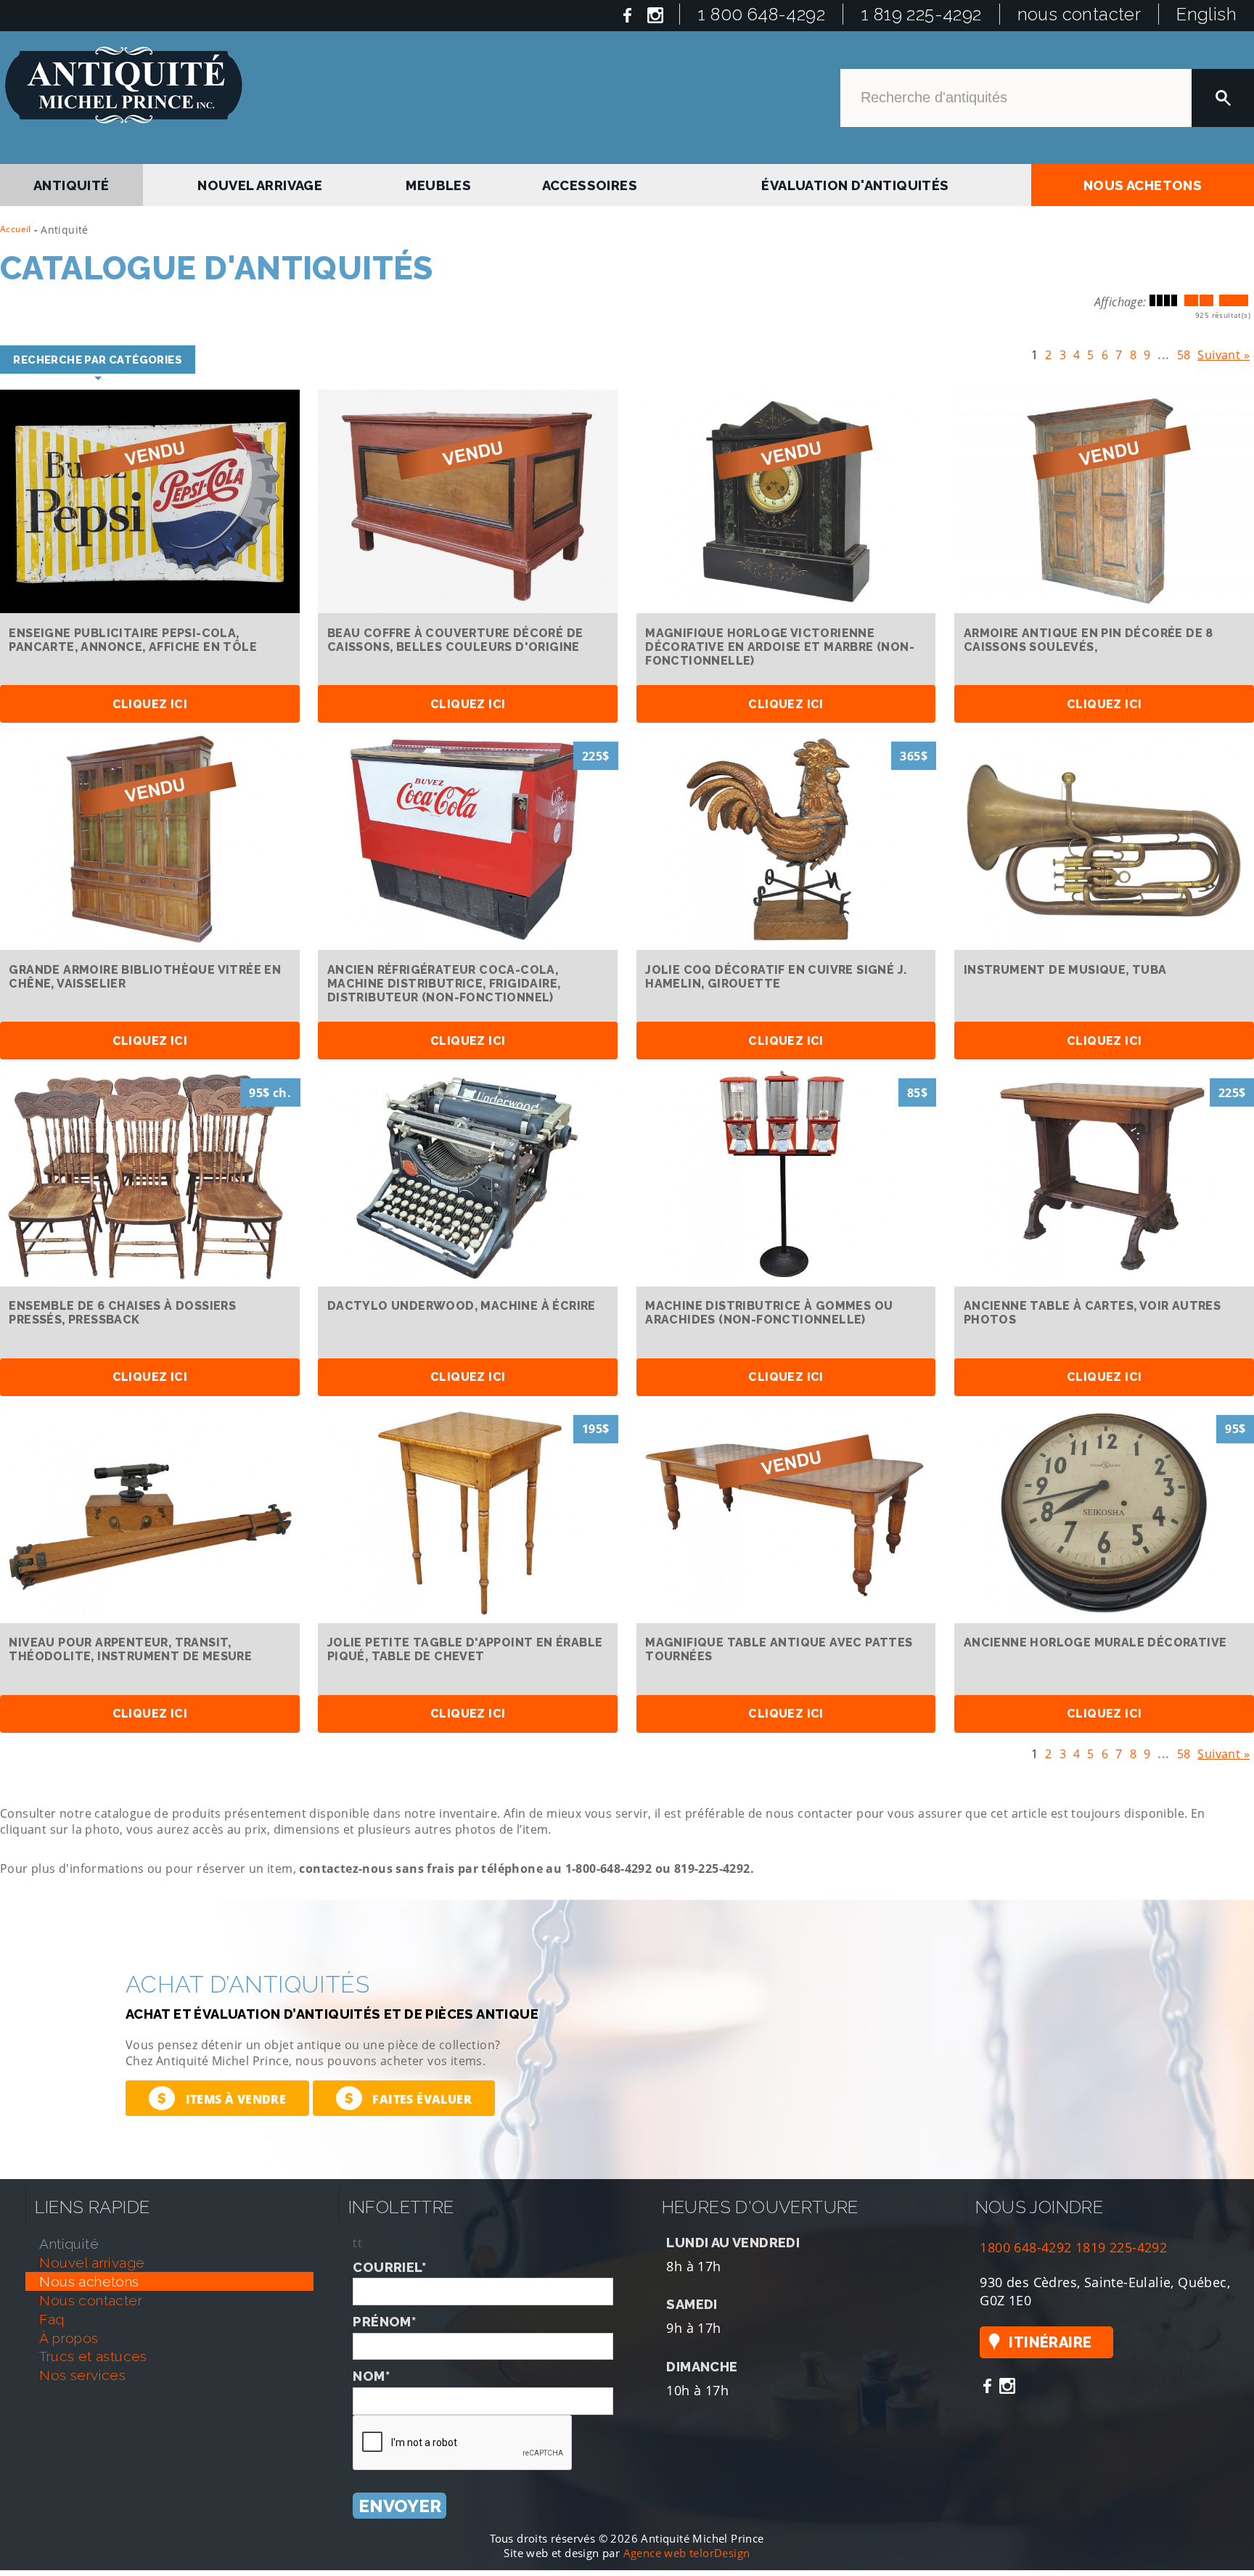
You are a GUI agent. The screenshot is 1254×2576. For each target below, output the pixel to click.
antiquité (72, 182)
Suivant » (1224, 352)
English (1206, 14)
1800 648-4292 (1025, 2243)
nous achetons (1143, 182)
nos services (82, 2371)
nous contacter (1079, 14)
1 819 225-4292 (921, 14)
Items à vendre (222, 2095)
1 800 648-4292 (761, 14)
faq (52, 2315)
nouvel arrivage (262, 182)
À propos (69, 2334)
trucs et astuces (93, 2353)
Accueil (16, 229)
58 (1184, 352)
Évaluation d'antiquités (854, 182)
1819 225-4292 (1121, 2243)
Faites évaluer (408, 2095)
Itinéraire (1050, 2339)
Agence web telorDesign (687, 2549)
